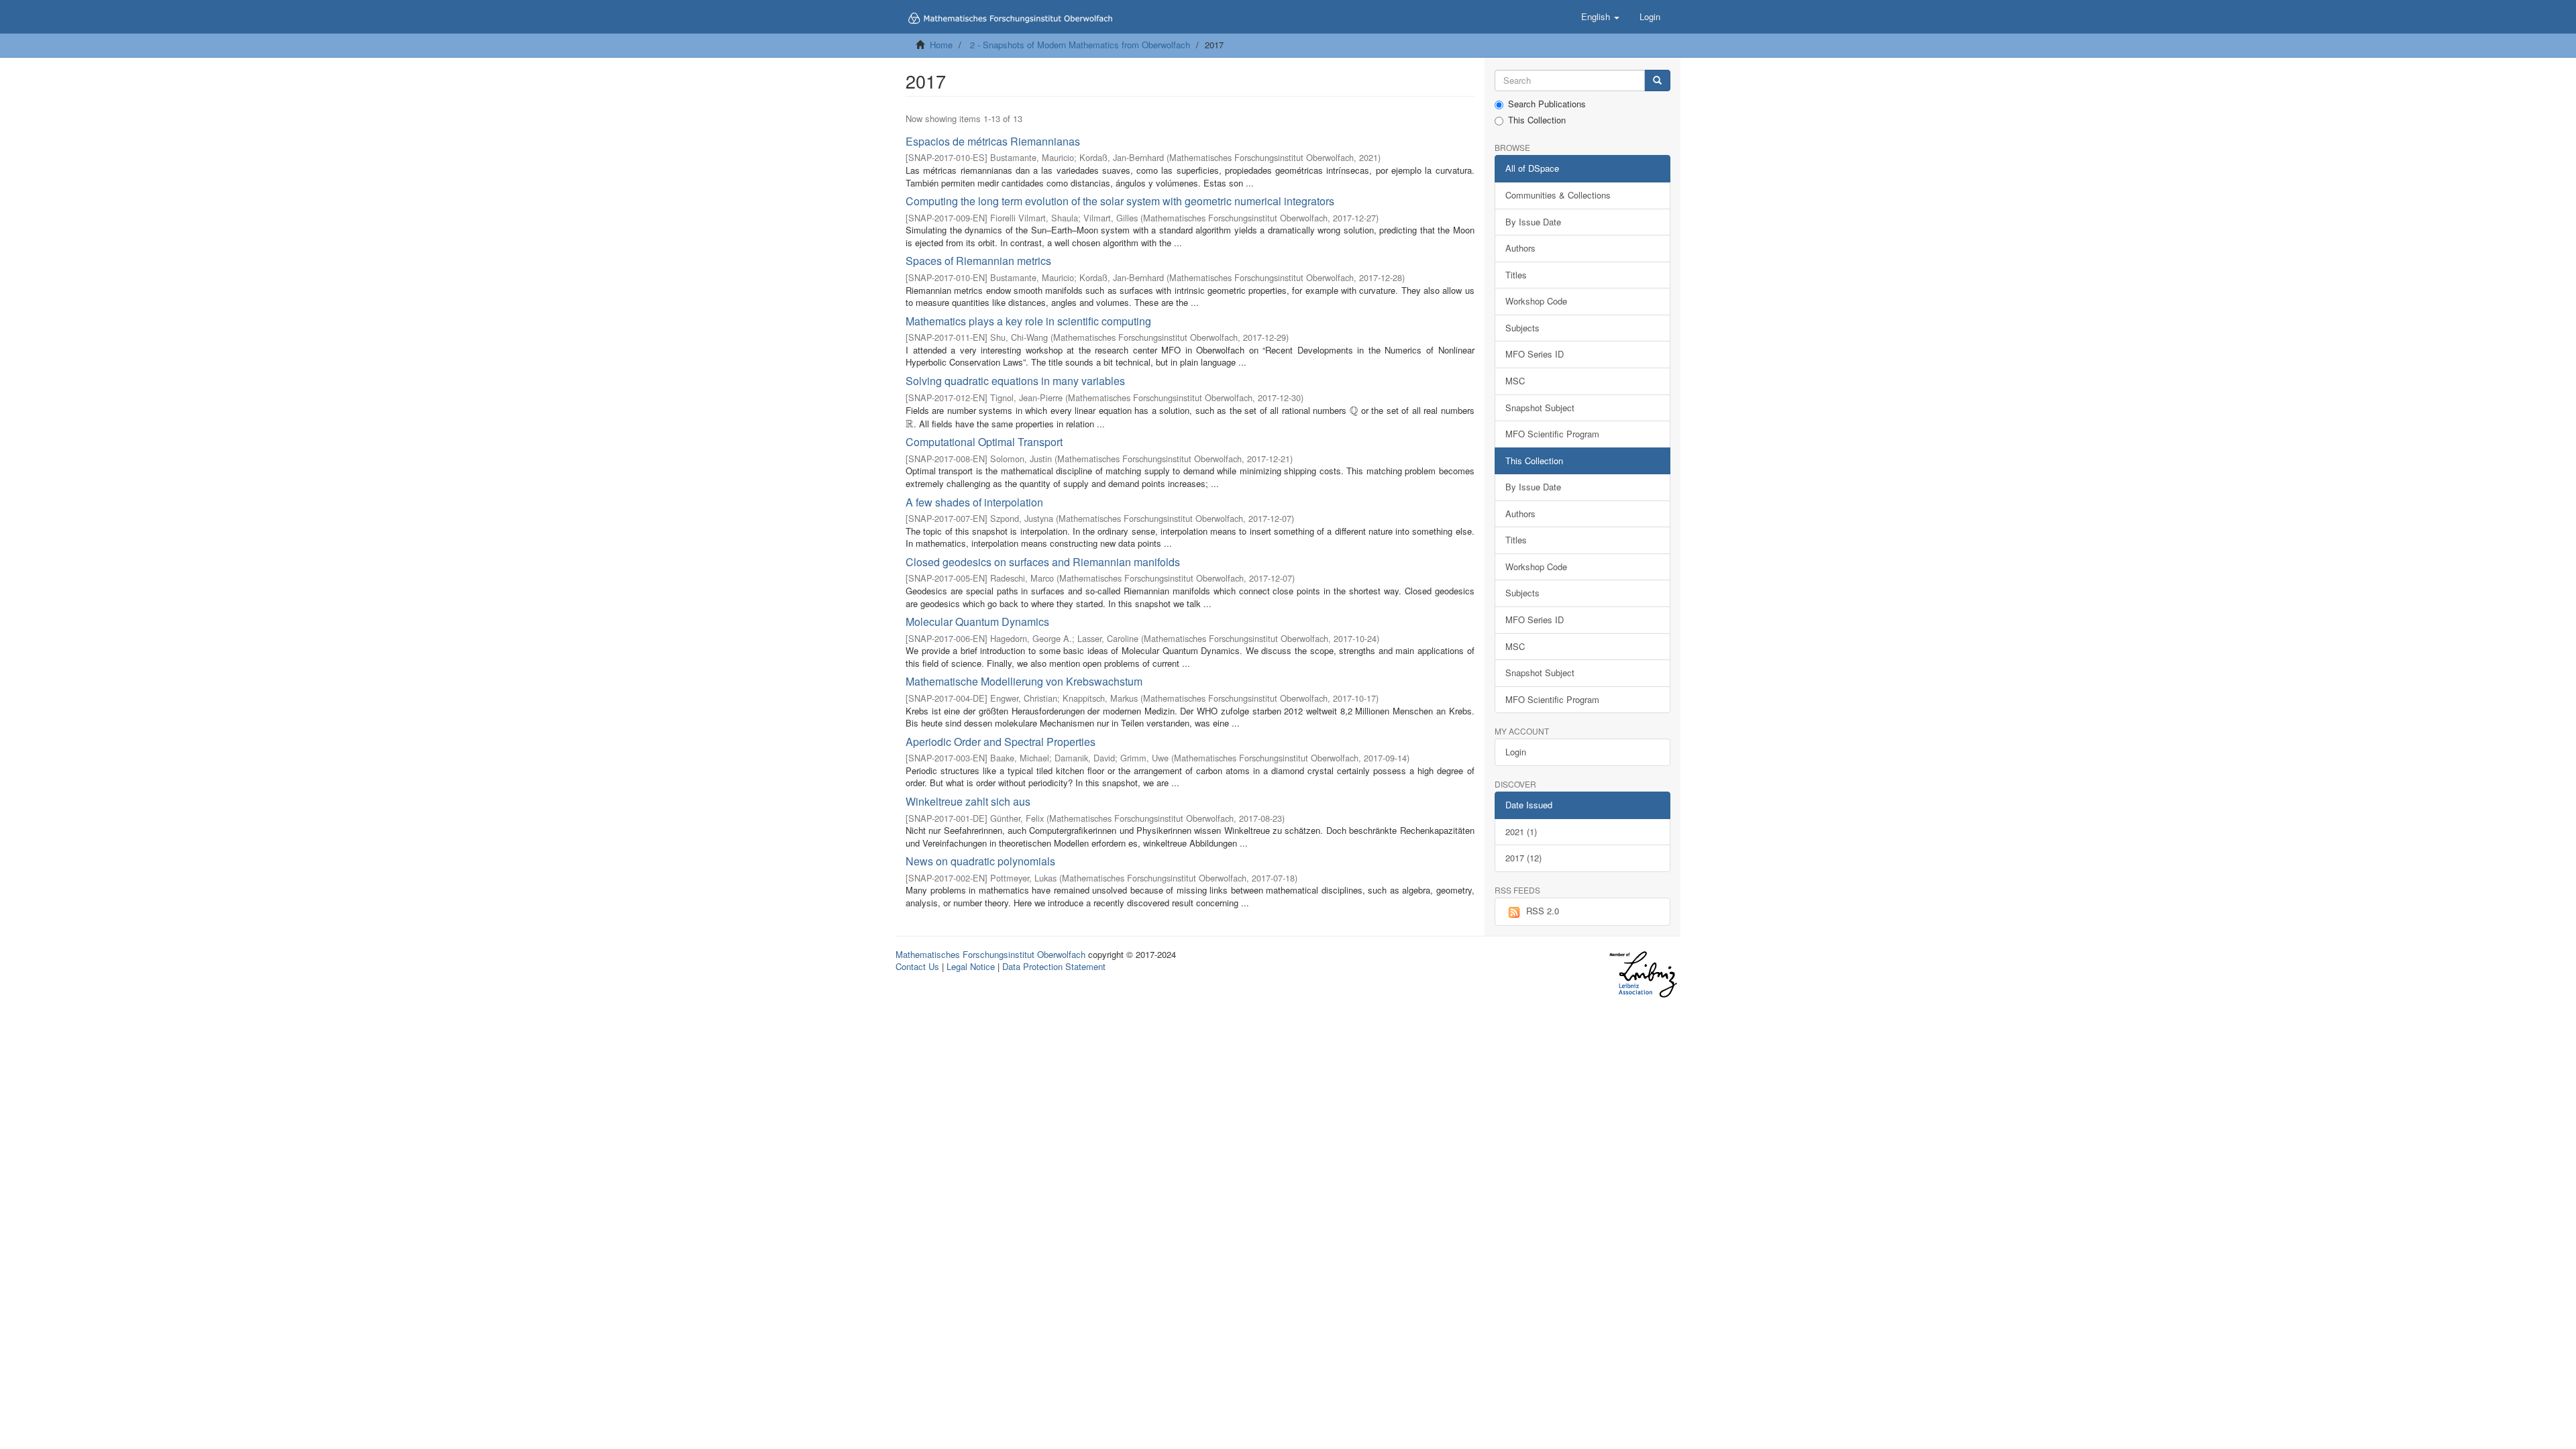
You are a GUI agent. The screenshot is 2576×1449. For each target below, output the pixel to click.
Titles (1516, 275)
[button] (1600, 17)
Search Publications (1547, 104)
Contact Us (917, 966)
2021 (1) (1521, 831)
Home (941, 45)
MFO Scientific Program (1552, 434)
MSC (1515, 381)
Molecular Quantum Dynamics (977, 622)
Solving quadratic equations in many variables (1015, 381)
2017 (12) (1523, 858)
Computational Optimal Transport (984, 442)
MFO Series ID (1535, 354)
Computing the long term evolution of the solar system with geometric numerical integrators (1120, 201)
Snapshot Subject (1540, 408)
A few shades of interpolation (974, 502)
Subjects (1522, 328)
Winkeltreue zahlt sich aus (968, 801)
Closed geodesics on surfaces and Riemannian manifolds (1043, 562)
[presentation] (1354, 410)
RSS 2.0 (1543, 911)
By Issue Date (1533, 222)
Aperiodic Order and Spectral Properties (1001, 742)
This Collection (1537, 120)
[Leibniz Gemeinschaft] (1643, 974)
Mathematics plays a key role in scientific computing (1028, 321)
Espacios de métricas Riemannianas (993, 141)
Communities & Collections (1558, 195)
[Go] (1657, 81)
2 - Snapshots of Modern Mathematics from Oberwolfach (1080, 45)
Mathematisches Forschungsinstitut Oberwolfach (990, 954)
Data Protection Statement (1054, 966)
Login (1516, 752)
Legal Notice (971, 966)
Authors (1520, 248)
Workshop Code (1536, 301)
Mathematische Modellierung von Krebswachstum (1024, 681)
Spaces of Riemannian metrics (978, 261)
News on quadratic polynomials (980, 861)
